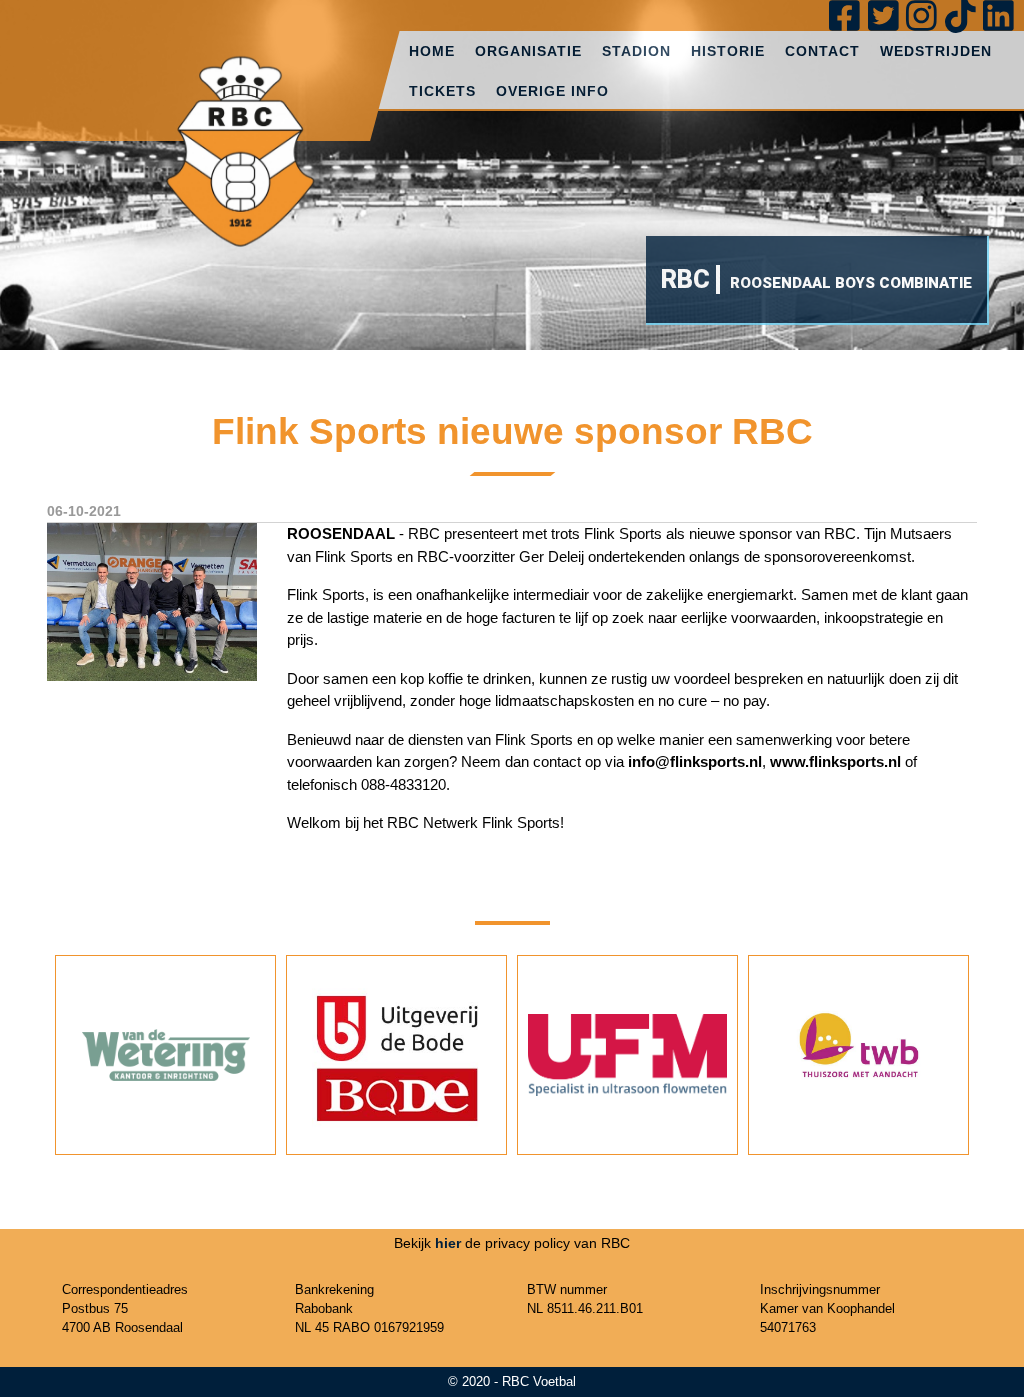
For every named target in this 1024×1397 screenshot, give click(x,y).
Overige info (552, 91)
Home (432, 51)
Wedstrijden (936, 51)
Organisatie (528, 51)
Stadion (636, 51)
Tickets (442, 91)
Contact (822, 51)
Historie (728, 51)
